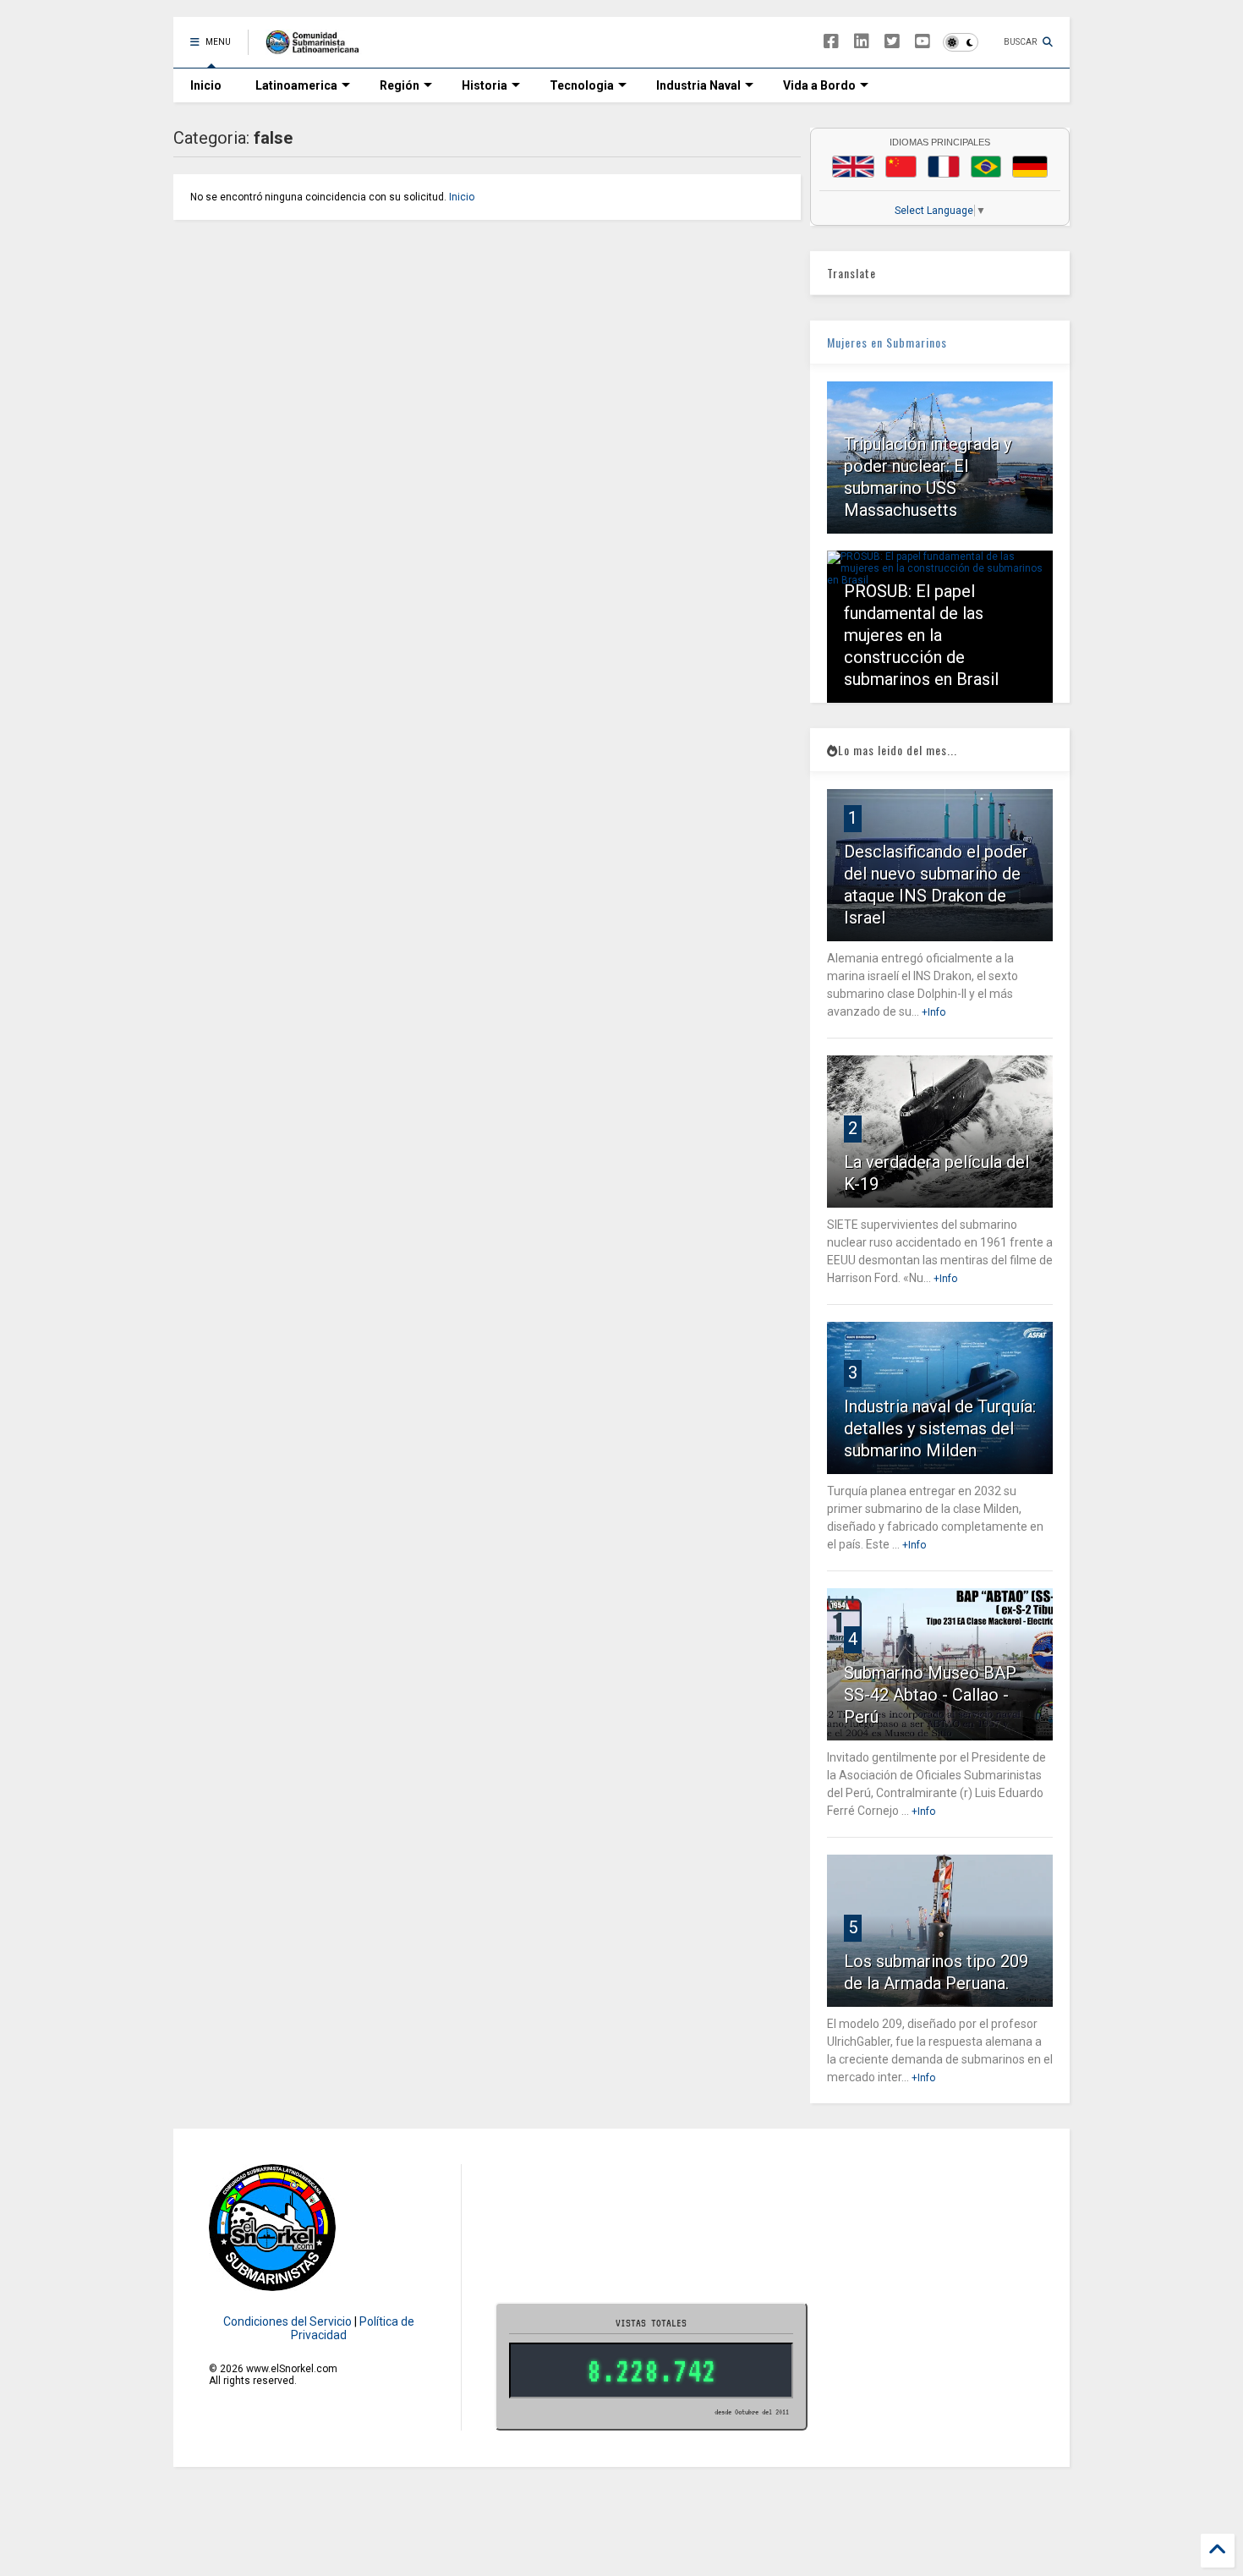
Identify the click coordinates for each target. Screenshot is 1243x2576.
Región (400, 85)
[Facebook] (831, 42)
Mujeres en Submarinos (887, 342)
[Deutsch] (1030, 167)
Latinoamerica (296, 85)
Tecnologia (582, 85)
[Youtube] (923, 42)
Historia (485, 85)
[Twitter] (892, 42)
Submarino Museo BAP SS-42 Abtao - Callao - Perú (930, 1695)
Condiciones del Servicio (287, 2321)
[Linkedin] (862, 42)
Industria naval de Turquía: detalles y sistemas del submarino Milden (940, 1428)
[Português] (986, 167)
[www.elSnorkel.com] (318, 47)
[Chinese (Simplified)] (901, 167)
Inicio (206, 85)
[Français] (944, 167)
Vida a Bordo (819, 85)
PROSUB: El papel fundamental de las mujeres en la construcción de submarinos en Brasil (921, 635)
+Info (934, 1012)
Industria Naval (698, 85)
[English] (853, 167)
